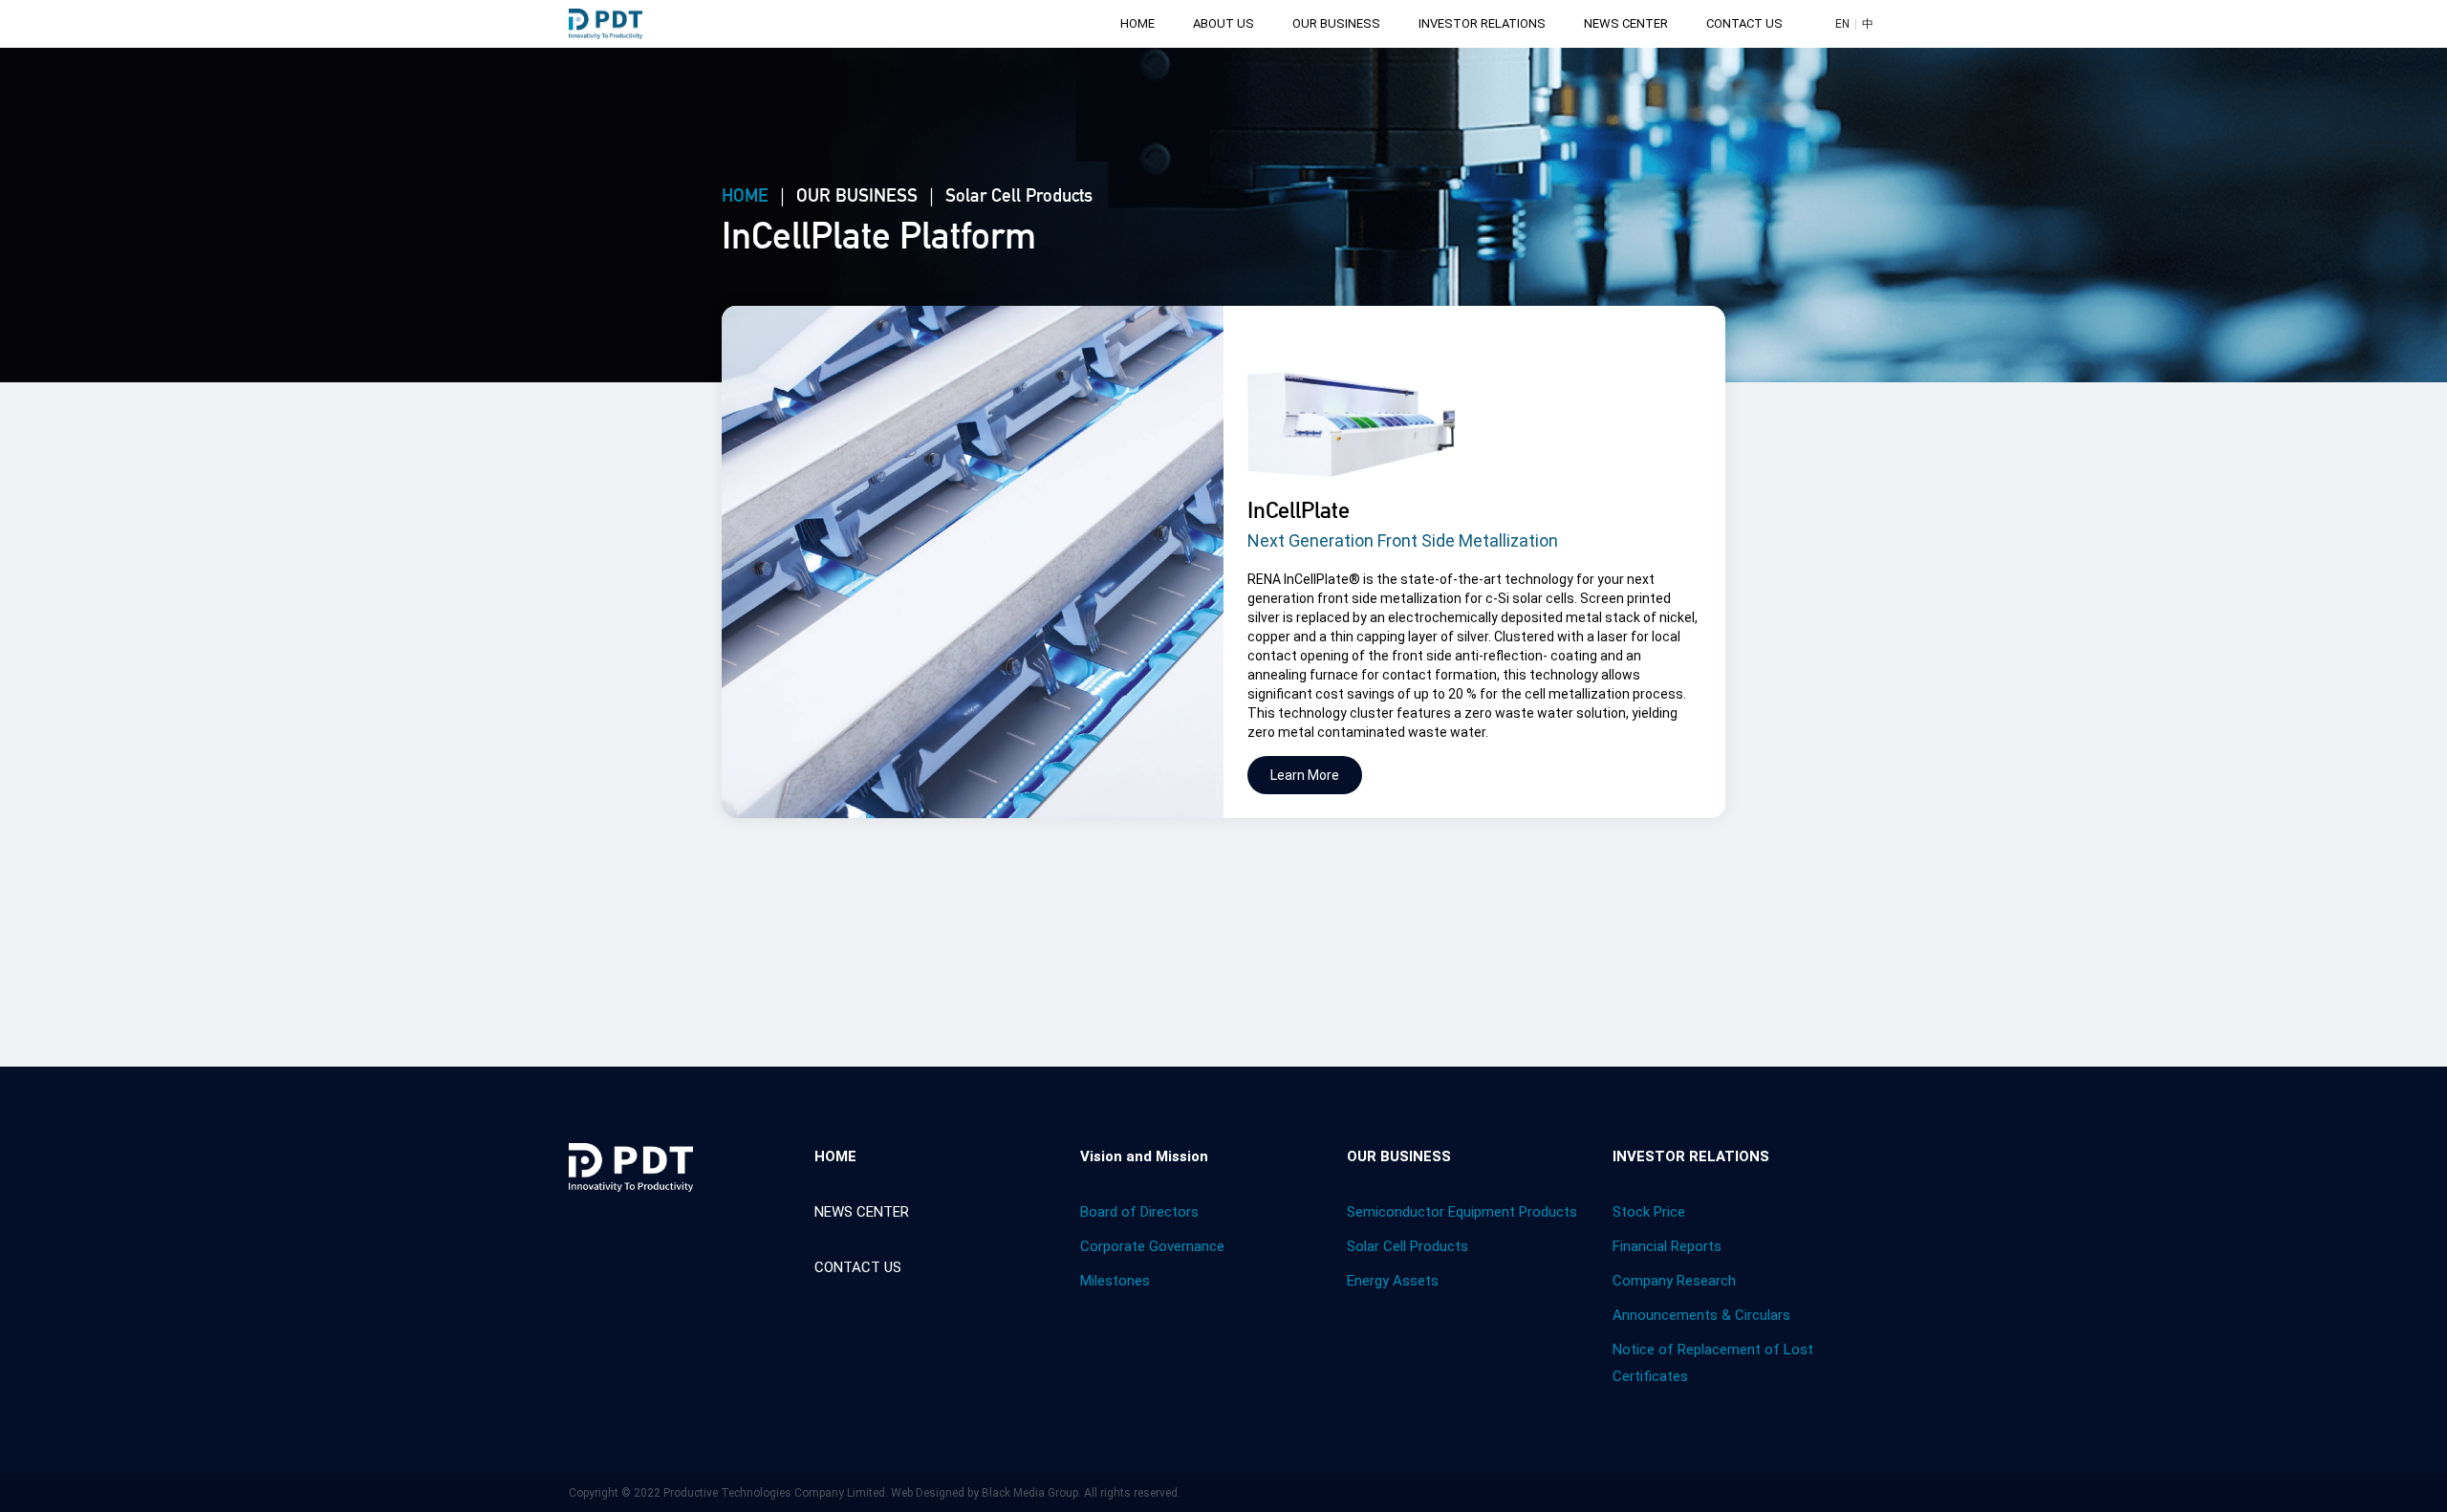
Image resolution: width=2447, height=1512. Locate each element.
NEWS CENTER (1626, 23)
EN (1842, 24)
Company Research (1674, 1281)
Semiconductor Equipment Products (1462, 1212)
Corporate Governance (1152, 1246)
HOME (1137, 23)
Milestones (1115, 1281)
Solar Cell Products (1408, 1246)
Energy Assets (1393, 1281)
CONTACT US (1744, 23)
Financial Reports (1667, 1246)
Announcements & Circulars (1701, 1315)
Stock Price (1649, 1212)
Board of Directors (1139, 1212)
